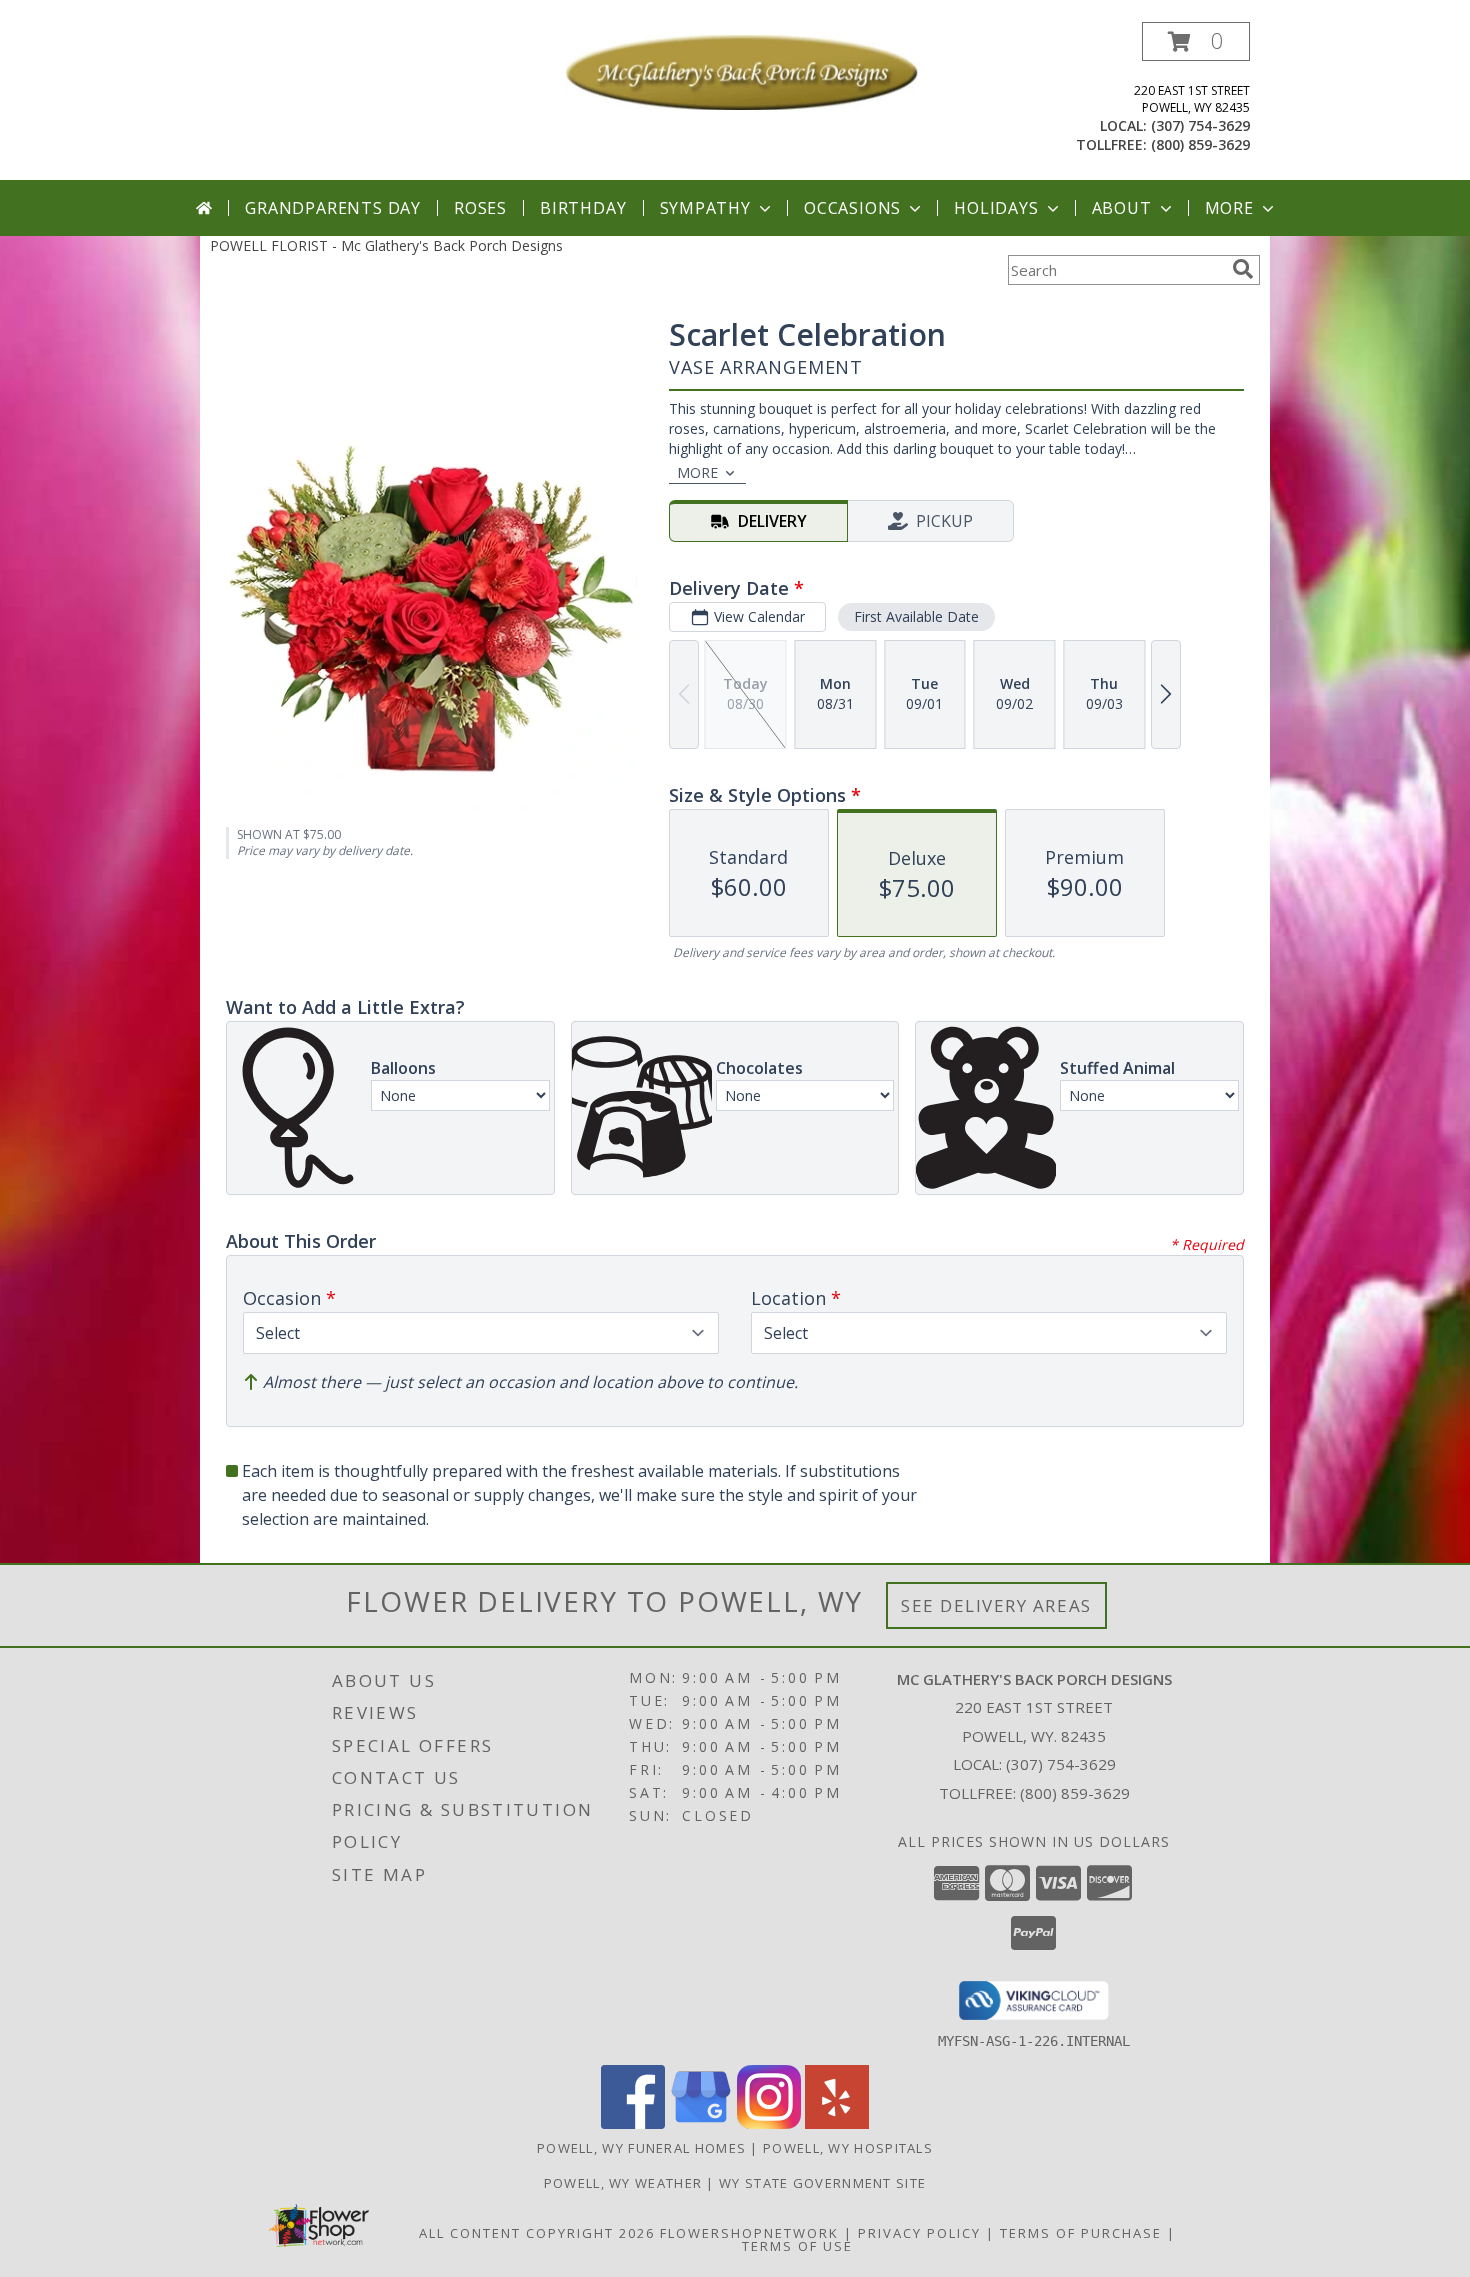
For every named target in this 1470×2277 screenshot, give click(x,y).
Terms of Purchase (1081, 2233)
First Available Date (916, 616)
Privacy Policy (919, 2233)
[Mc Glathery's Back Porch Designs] (742, 70)
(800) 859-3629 (1200, 144)
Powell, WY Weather (623, 2183)
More (1229, 208)
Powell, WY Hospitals (848, 2148)
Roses (480, 208)
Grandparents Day (333, 208)
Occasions (852, 208)
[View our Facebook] (633, 2123)
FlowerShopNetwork (749, 2233)
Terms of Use (797, 2246)
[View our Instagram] (769, 2123)
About (1122, 208)
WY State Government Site (822, 2183)
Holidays (996, 208)
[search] (1243, 269)
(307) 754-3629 (1200, 125)
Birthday (583, 208)
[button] (1196, 41)
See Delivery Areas (996, 1605)
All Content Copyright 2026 (537, 2233)
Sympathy (705, 208)
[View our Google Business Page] (701, 2123)
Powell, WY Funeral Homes (641, 2148)
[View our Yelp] (837, 2123)
